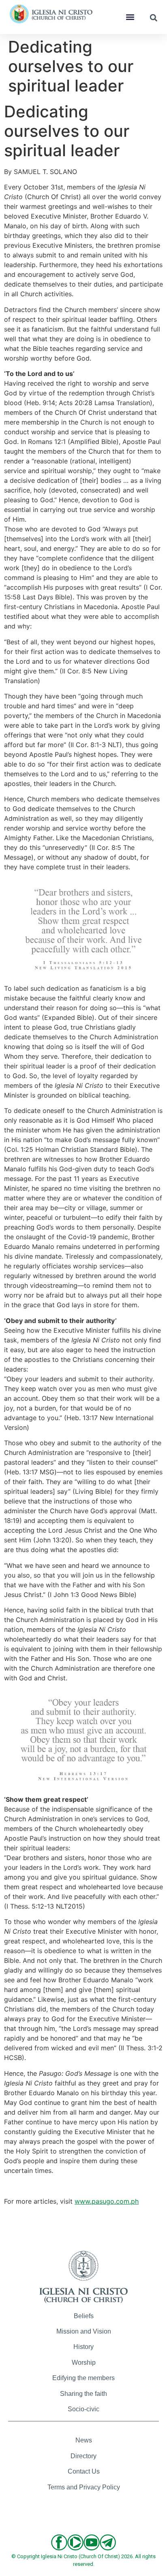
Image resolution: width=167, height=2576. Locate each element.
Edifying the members (83, 2378)
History (83, 2347)
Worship (84, 2363)
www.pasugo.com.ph (107, 2201)
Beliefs (84, 2316)
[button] (130, 17)
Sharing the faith (83, 2394)
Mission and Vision (84, 2331)
